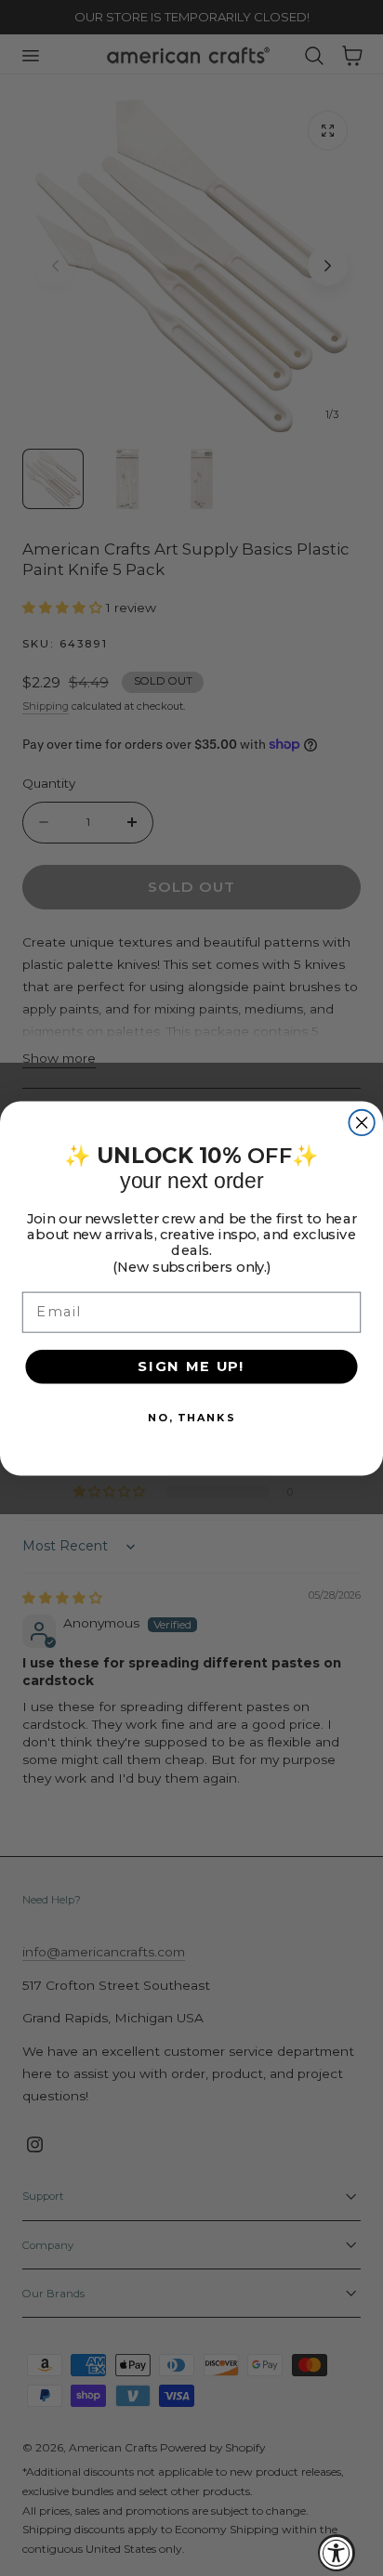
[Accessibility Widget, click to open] (337, 2553)
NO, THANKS (191, 1417)
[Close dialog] (361, 1122)
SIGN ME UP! (191, 1365)
